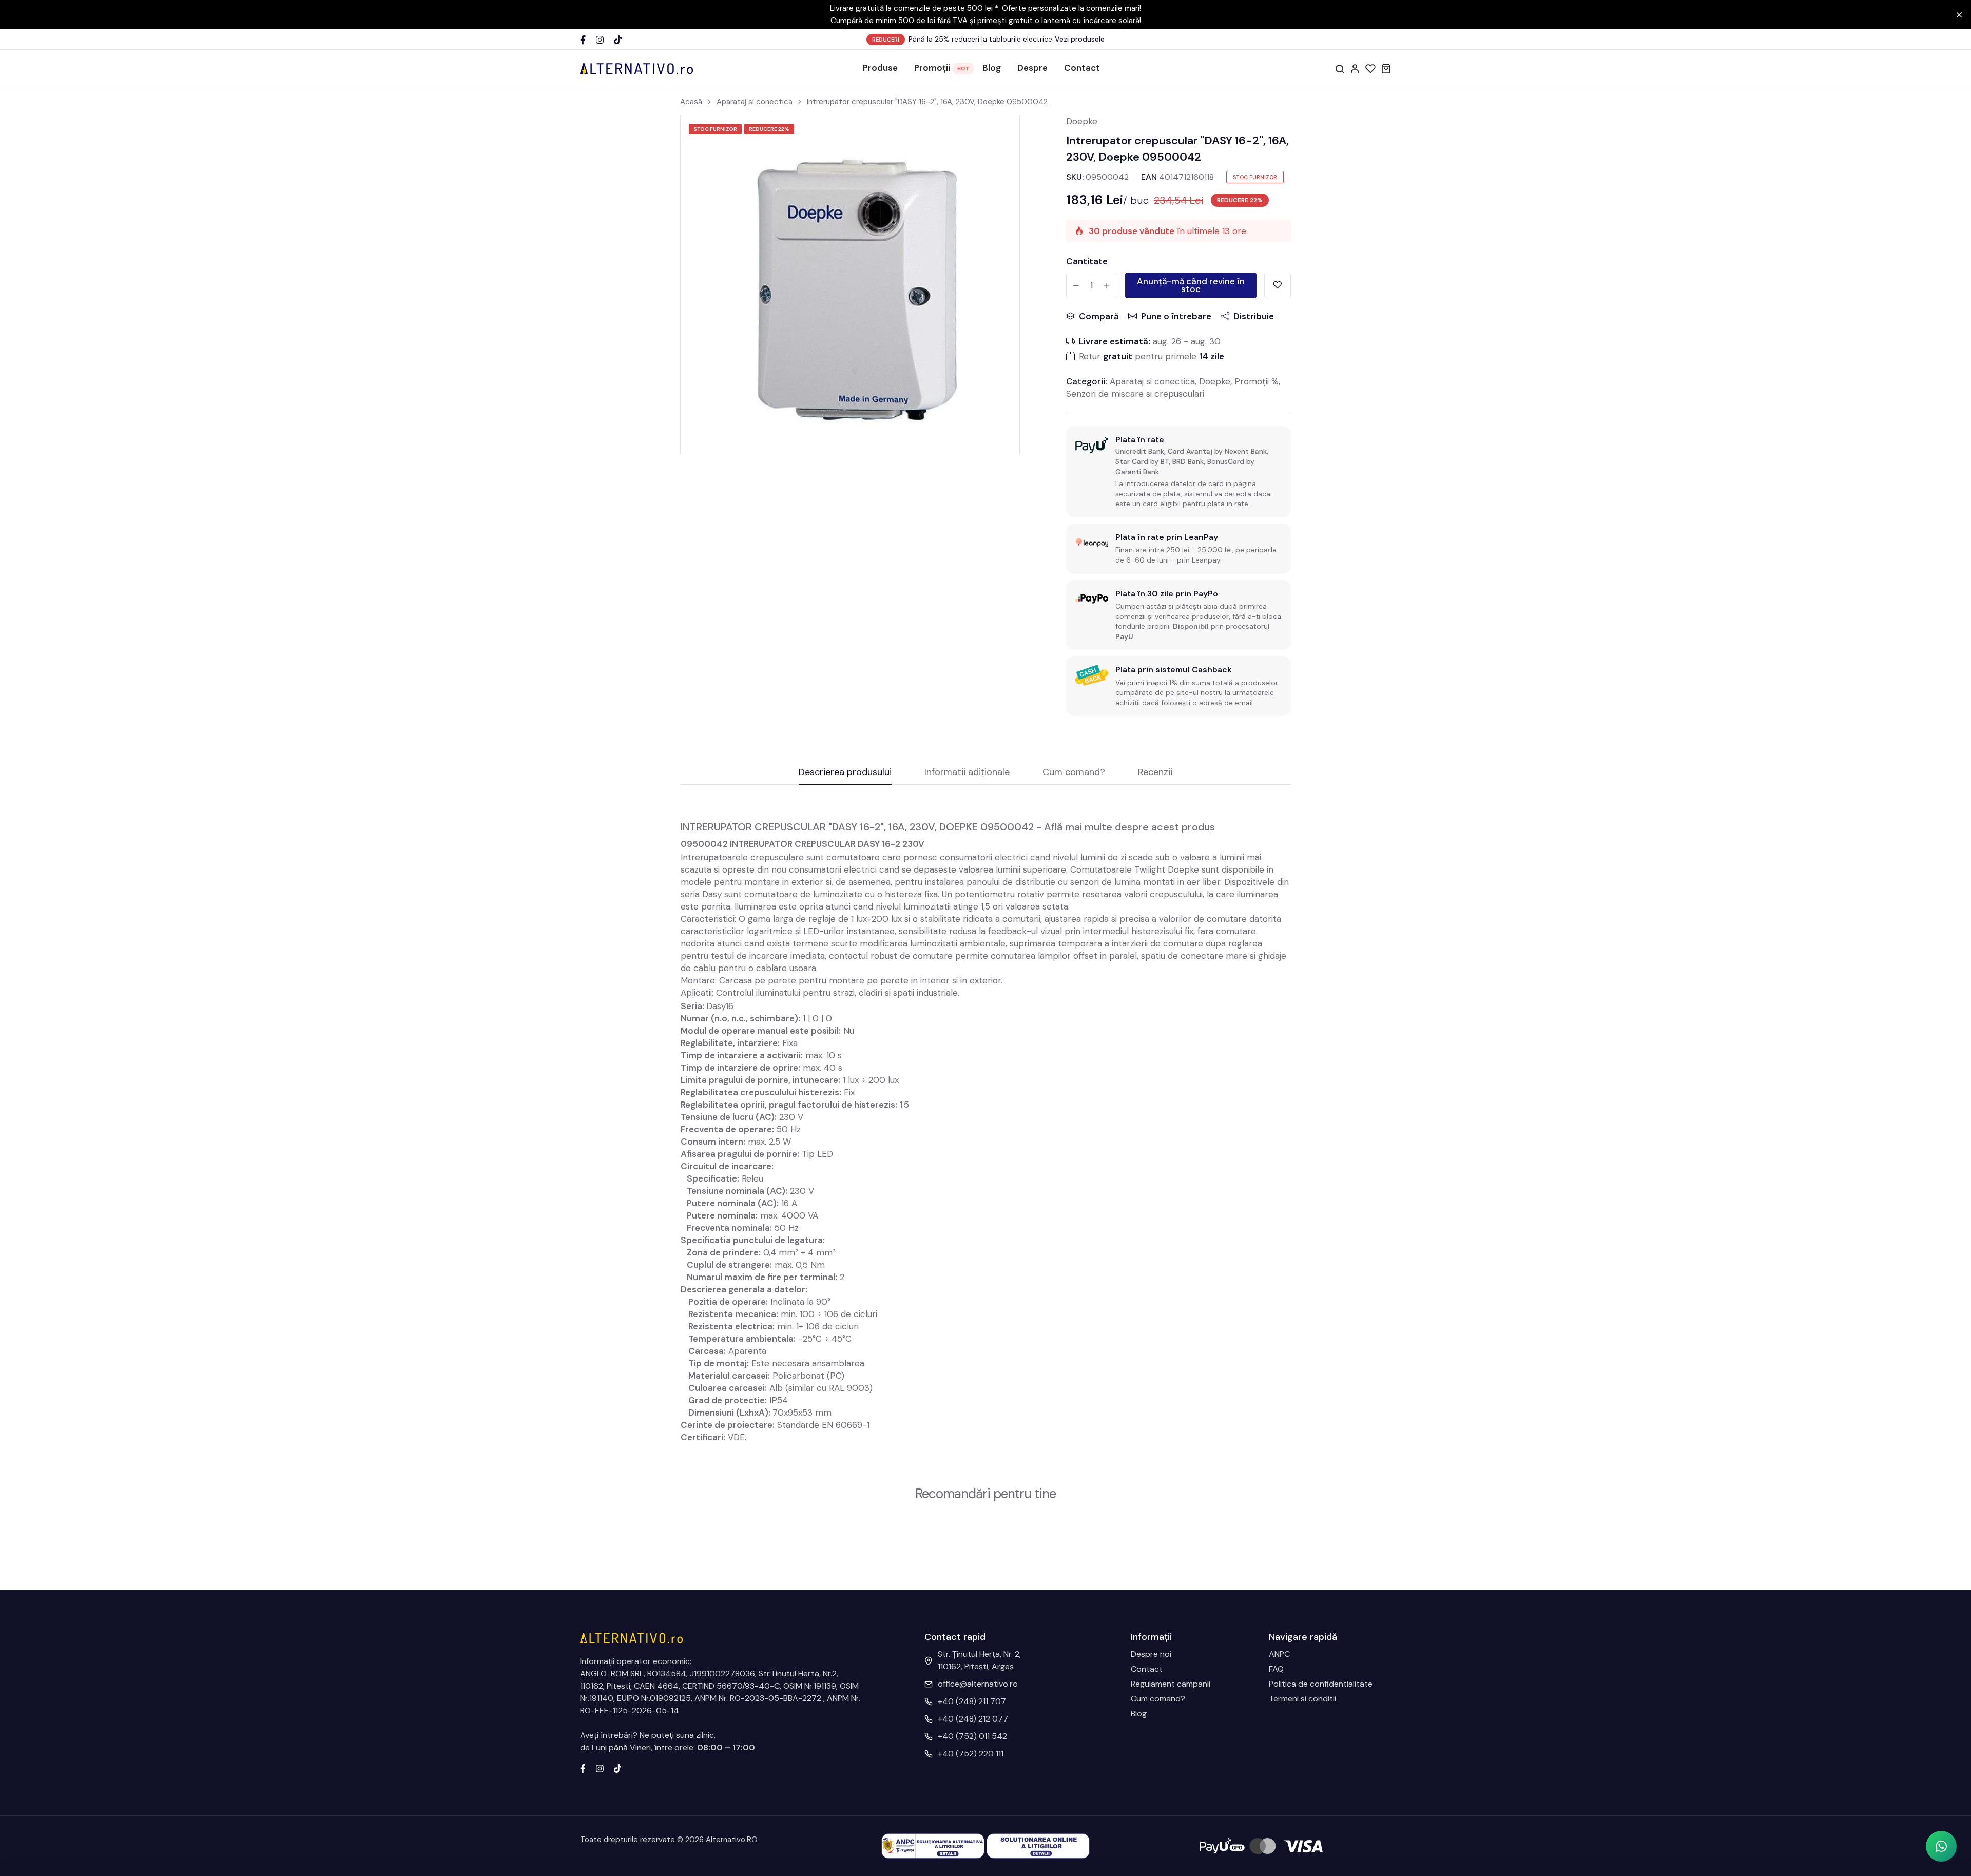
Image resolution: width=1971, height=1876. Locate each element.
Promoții (932, 68)
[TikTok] (618, 40)
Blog (992, 68)
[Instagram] (600, 40)
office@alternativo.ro (978, 1684)
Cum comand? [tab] (1074, 773)
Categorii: (1087, 381)
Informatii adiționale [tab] (967, 773)
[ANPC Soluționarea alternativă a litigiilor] (933, 1845)
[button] (1941, 1846)
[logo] (636, 68)
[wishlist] (1370, 68)
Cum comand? (1158, 1699)
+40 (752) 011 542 (972, 1736)
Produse (880, 68)
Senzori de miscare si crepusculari (1135, 394)
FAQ (1276, 1669)
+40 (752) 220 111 (971, 1754)
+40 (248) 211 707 (972, 1701)
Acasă (691, 102)
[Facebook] (583, 40)
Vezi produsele (1080, 39)
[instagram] (600, 1768)
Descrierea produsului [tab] (845, 773)
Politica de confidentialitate (1321, 1684)
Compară (1099, 316)
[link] (999, 136)
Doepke (1082, 121)
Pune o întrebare (1176, 316)
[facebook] (583, 1768)
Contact (1082, 68)
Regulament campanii (1171, 1684)
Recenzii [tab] (1155, 773)
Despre (1032, 68)
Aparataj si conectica (755, 102)
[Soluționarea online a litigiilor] (1038, 1845)
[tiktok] (618, 1768)
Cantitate (1087, 261)
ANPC (1279, 1654)
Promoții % (1257, 381)
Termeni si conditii (1302, 1699)
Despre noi (1151, 1654)
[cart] (1386, 68)
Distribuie (1254, 316)
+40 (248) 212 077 (973, 1719)
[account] (1355, 68)
